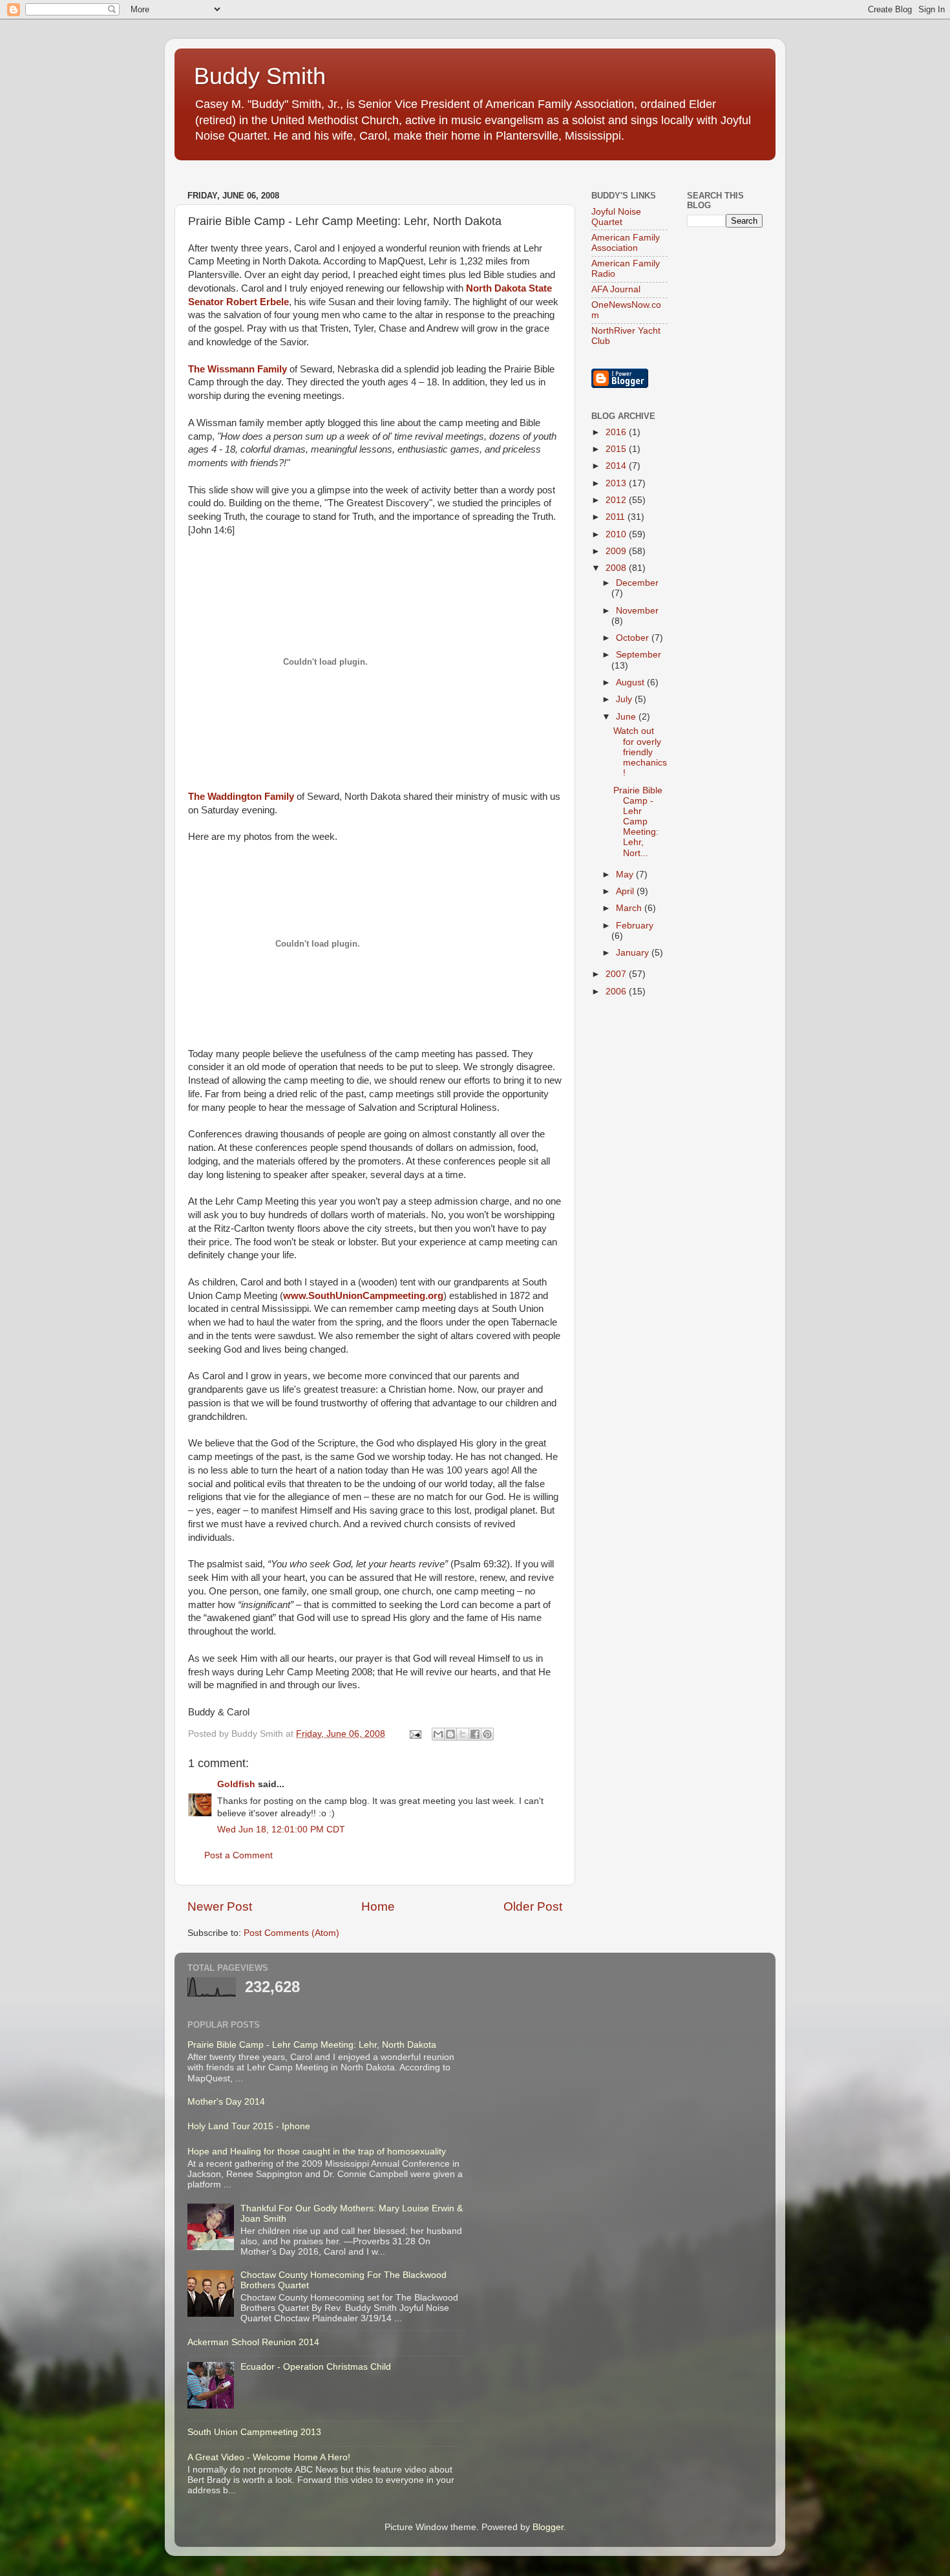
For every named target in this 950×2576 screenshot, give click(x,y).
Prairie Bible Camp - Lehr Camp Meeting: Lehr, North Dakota (312, 2045)
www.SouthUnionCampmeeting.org (363, 1296)
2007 (617, 974)
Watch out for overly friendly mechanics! (640, 752)
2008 (617, 568)
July (625, 699)
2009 (617, 551)
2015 (617, 449)
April (626, 891)
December (637, 583)
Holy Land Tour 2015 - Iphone (249, 2126)
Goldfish (236, 1784)
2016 (617, 432)
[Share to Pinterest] (487, 1734)
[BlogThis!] (450, 1734)
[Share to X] (463, 1734)
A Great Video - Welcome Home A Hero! (269, 2457)
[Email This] (438, 1734)
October (634, 638)
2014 (617, 466)
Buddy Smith (260, 76)
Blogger (548, 2527)
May (626, 875)
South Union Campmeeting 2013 (254, 2432)
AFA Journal (616, 289)
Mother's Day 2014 (226, 2102)
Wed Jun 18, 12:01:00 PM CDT (281, 1830)
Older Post (533, 1906)
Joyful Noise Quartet (616, 217)
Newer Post (220, 1906)
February (635, 926)
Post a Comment (238, 1855)
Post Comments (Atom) (291, 1933)
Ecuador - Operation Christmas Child (316, 2367)
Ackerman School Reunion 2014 (253, 2342)
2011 (617, 517)
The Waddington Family (241, 797)
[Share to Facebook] (475, 1734)
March (630, 908)
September (639, 655)
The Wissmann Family (238, 369)
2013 (617, 483)
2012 (617, 500)
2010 (617, 534)
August (631, 682)
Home (378, 1906)
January (634, 953)
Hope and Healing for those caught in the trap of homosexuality (317, 2152)
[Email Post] (415, 1734)
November (637, 611)
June (627, 717)
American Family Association (626, 243)
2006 (617, 992)
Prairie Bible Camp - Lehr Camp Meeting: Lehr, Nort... (638, 822)
